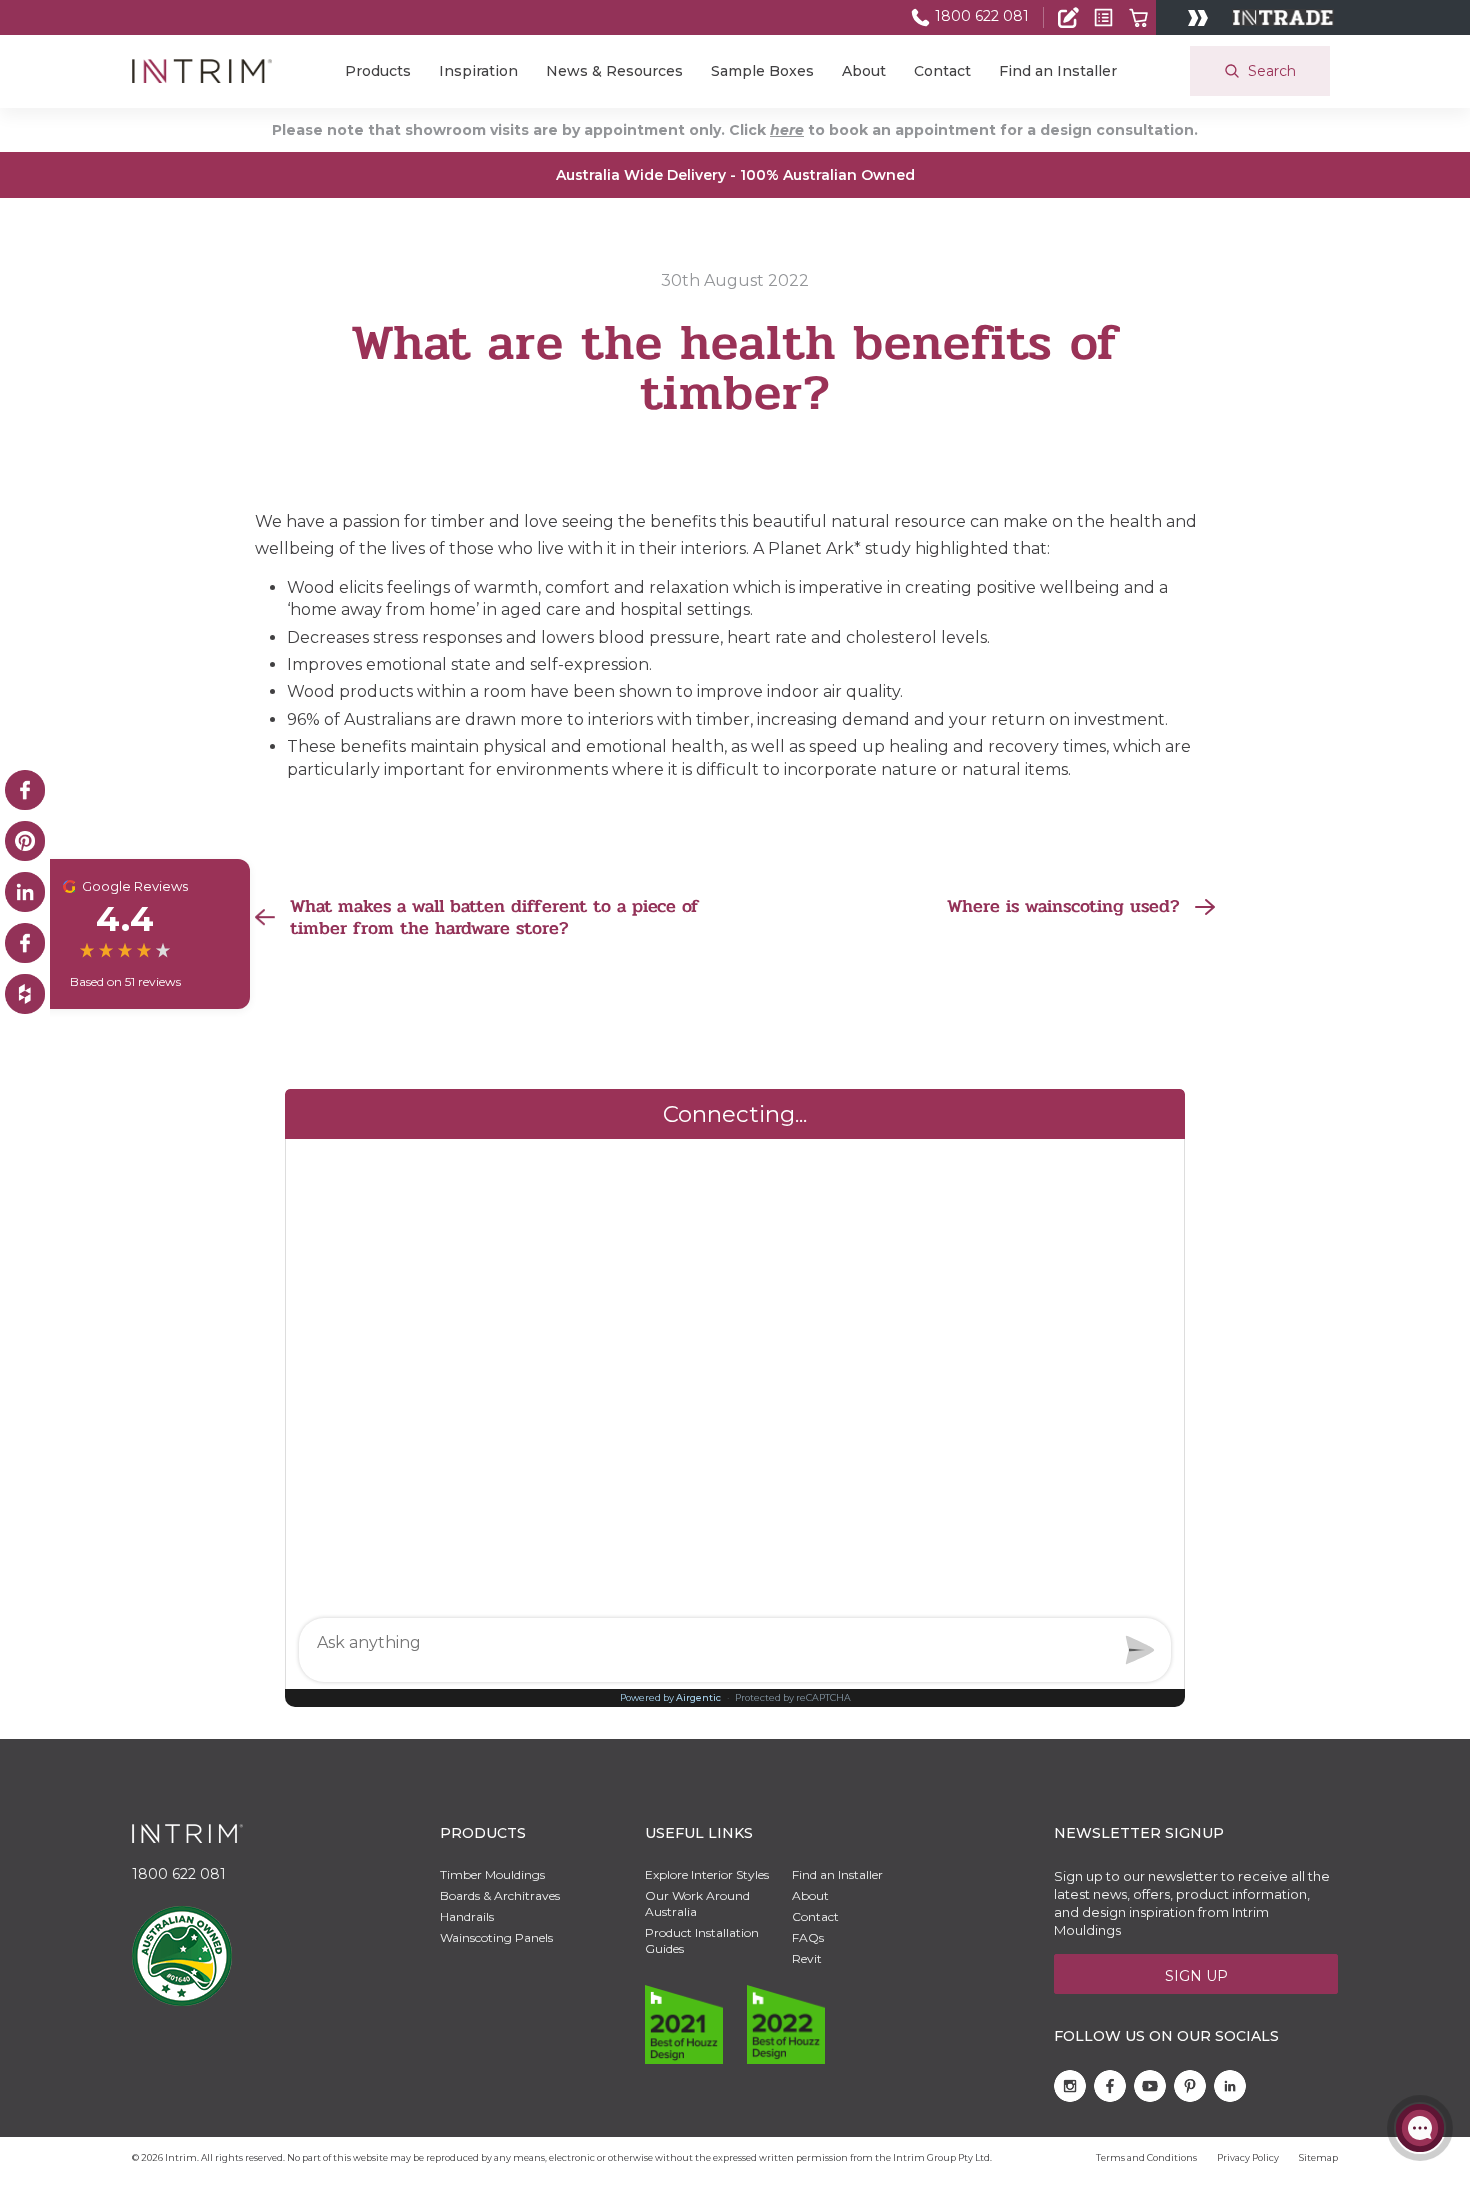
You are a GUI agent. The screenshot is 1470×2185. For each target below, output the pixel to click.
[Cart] (1138, 17)
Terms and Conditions (1146, 2157)
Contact (942, 71)
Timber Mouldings (492, 1874)
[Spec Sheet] (1103, 17)
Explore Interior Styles (707, 1874)
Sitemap (1318, 2157)
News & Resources (614, 71)
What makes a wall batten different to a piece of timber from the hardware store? (494, 917)
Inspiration (478, 71)
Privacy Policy (1248, 2157)
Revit (807, 1958)
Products (378, 71)
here (787, 130)
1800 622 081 (980, 16)
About (864, 71)
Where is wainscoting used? (1063, 907)
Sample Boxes (762, 71)
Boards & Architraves (500, 1895)
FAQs (808, 1937)
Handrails (467, 1916)
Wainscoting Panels (496, 1937)
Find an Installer (1058, 71)
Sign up (1196, 1976)
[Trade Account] (1068, 17)
